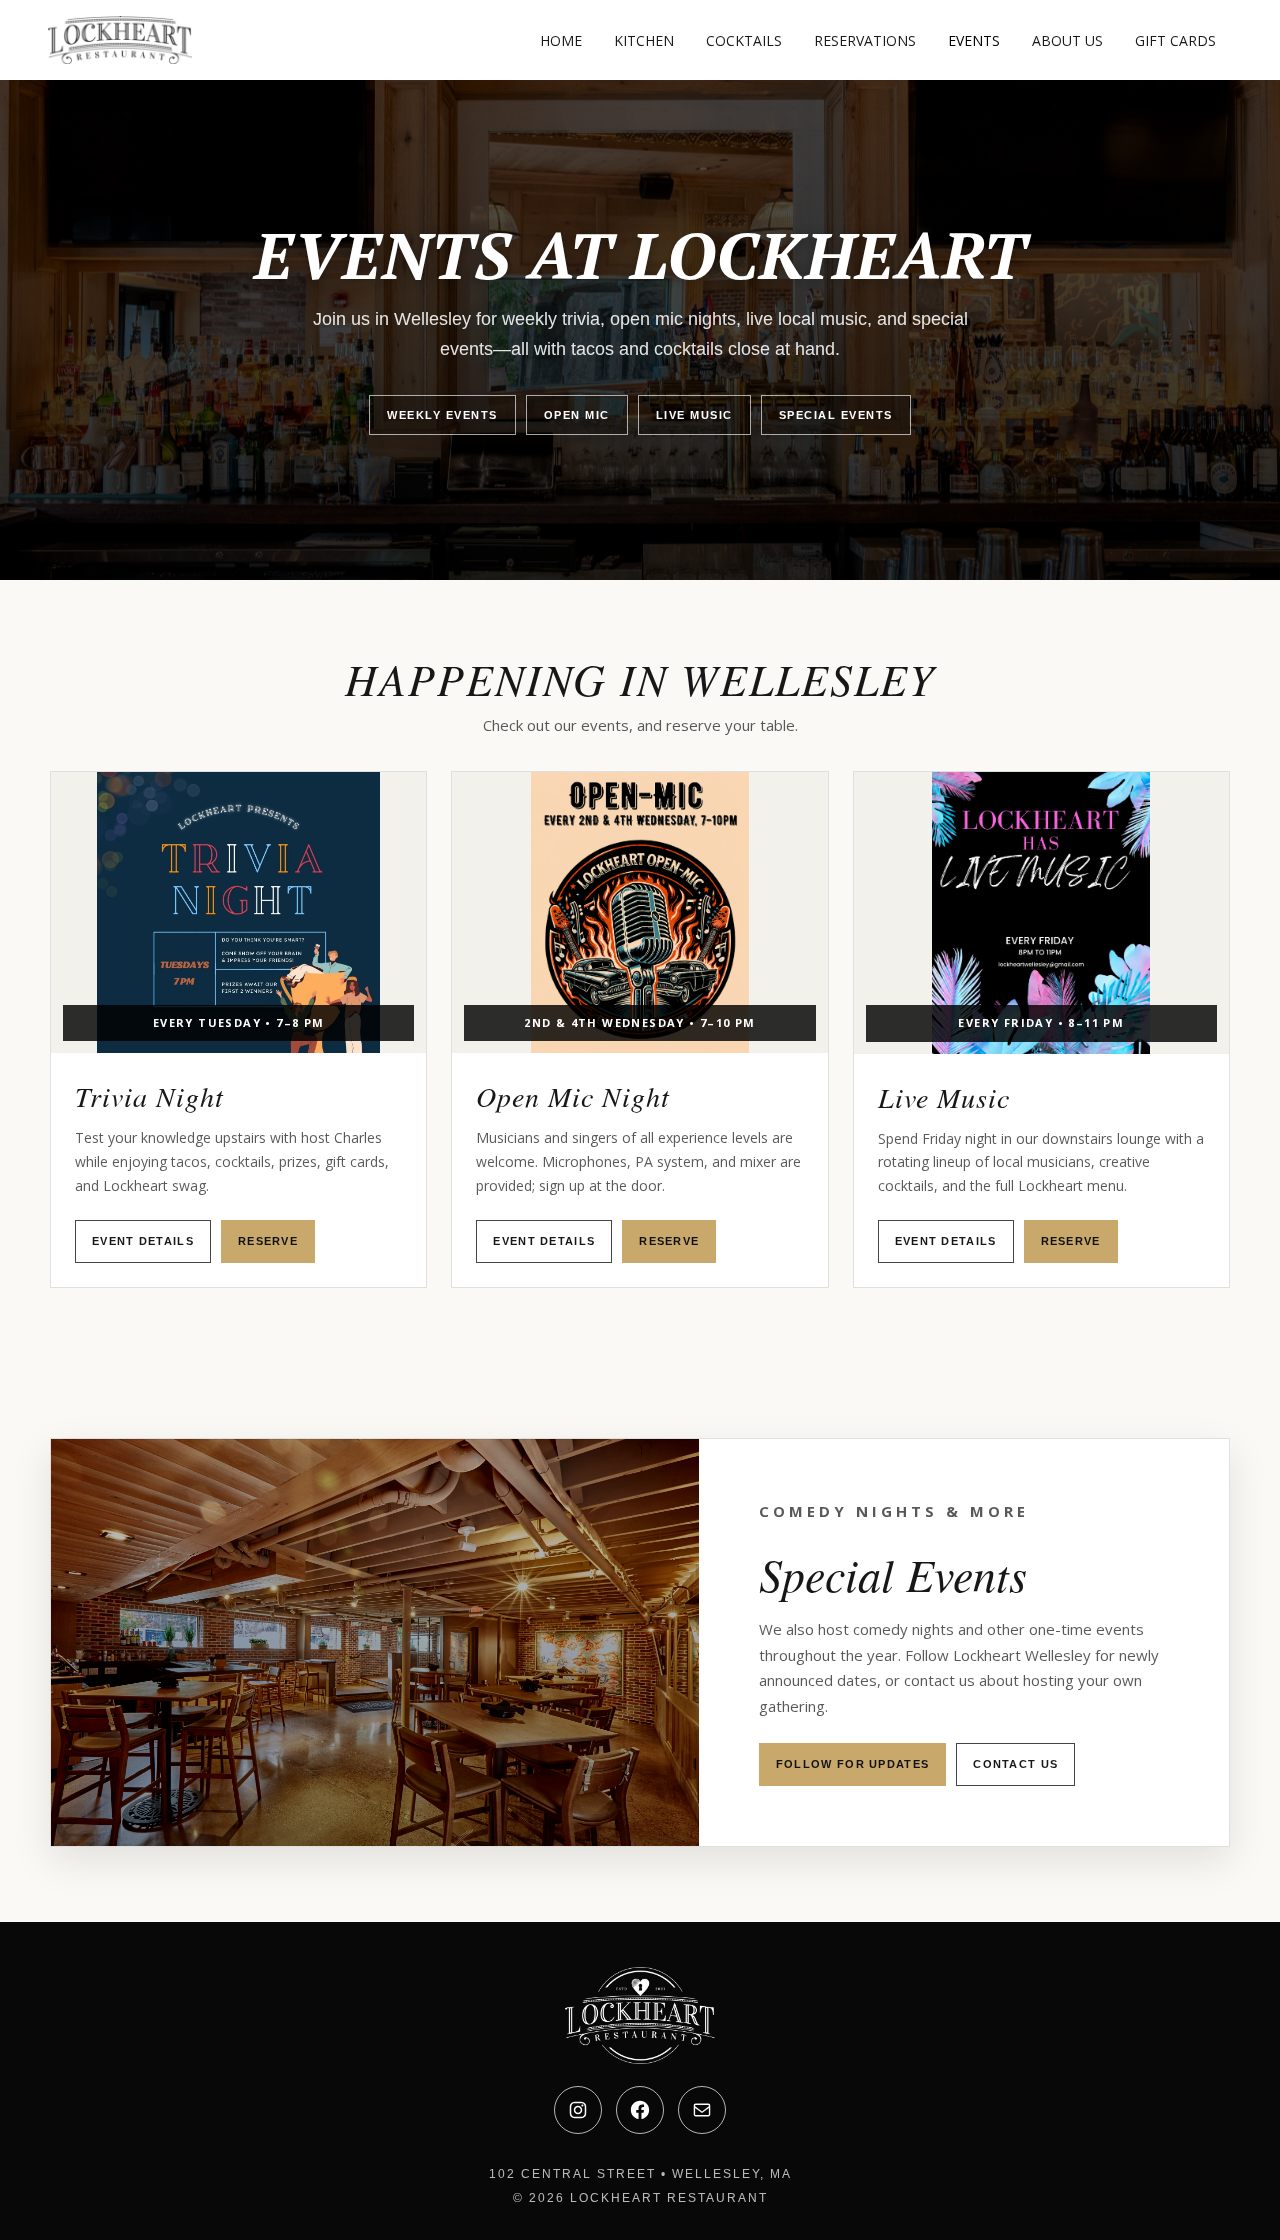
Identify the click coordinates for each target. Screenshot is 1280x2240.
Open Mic (577, 415)
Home (561, 40)
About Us (1067, 40)
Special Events (836, 415)
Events (974, 40)
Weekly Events (442, 415)
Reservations (865, 40)
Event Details (143, 1241)
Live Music (694, 415)
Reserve (268, 1241)
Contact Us (1015, 1764)
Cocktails (744, 40)
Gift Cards (1175, 40)
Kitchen (644, 40)
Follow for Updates (852, 1764)
